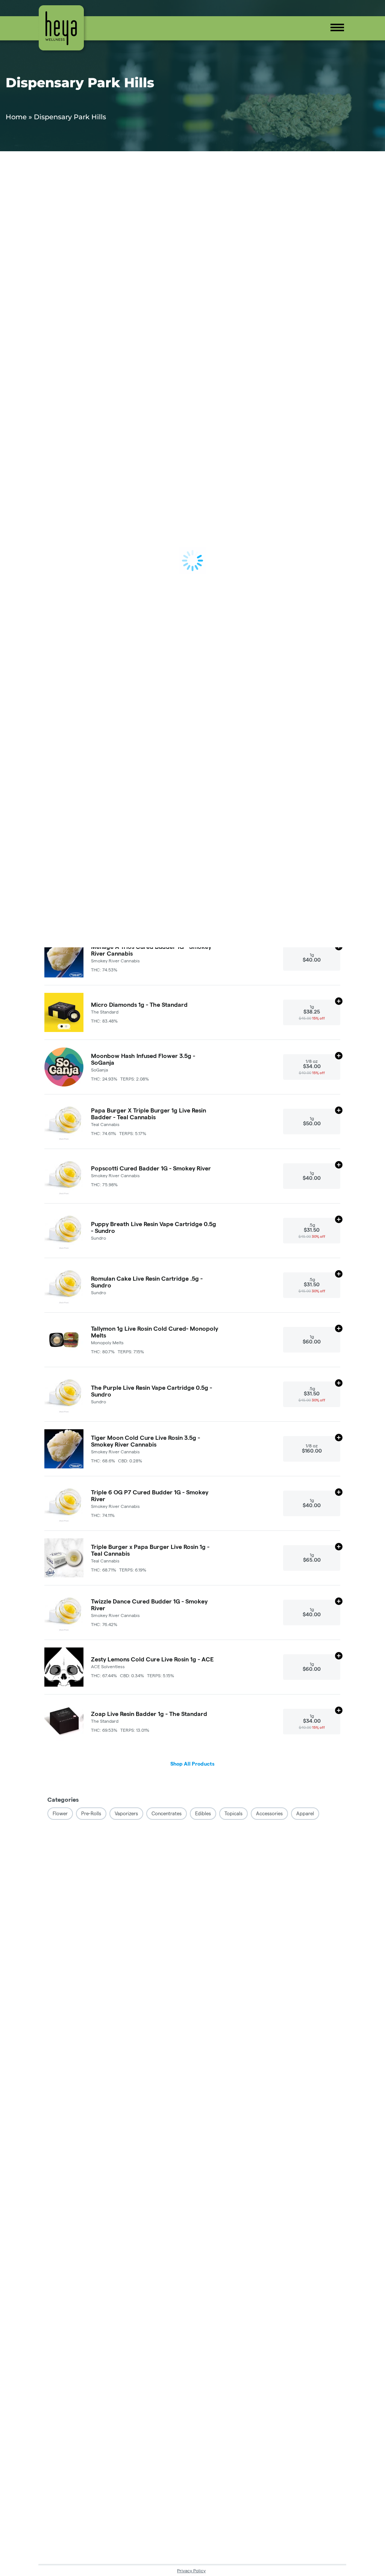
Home (16, 117)
